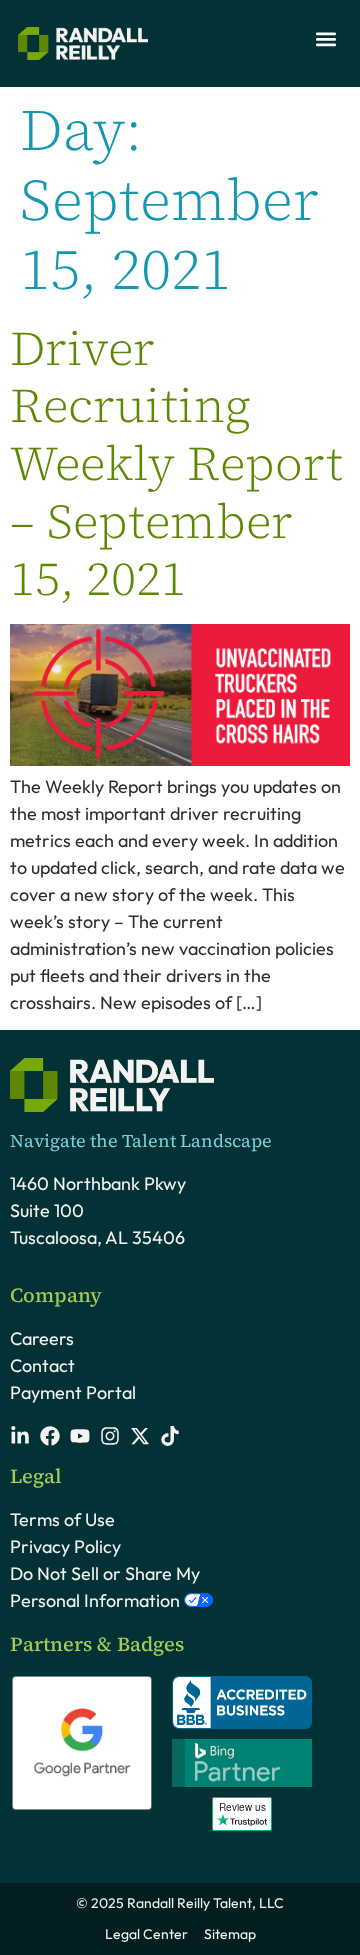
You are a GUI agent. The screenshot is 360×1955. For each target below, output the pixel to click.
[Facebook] (50, 1436)
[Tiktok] (170, 1436)
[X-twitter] (140, 1436)
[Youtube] (80, 1436)
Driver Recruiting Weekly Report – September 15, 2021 (176, 463)
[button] (325, 38)
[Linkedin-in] (20, 1436)
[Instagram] (110, 1436)
